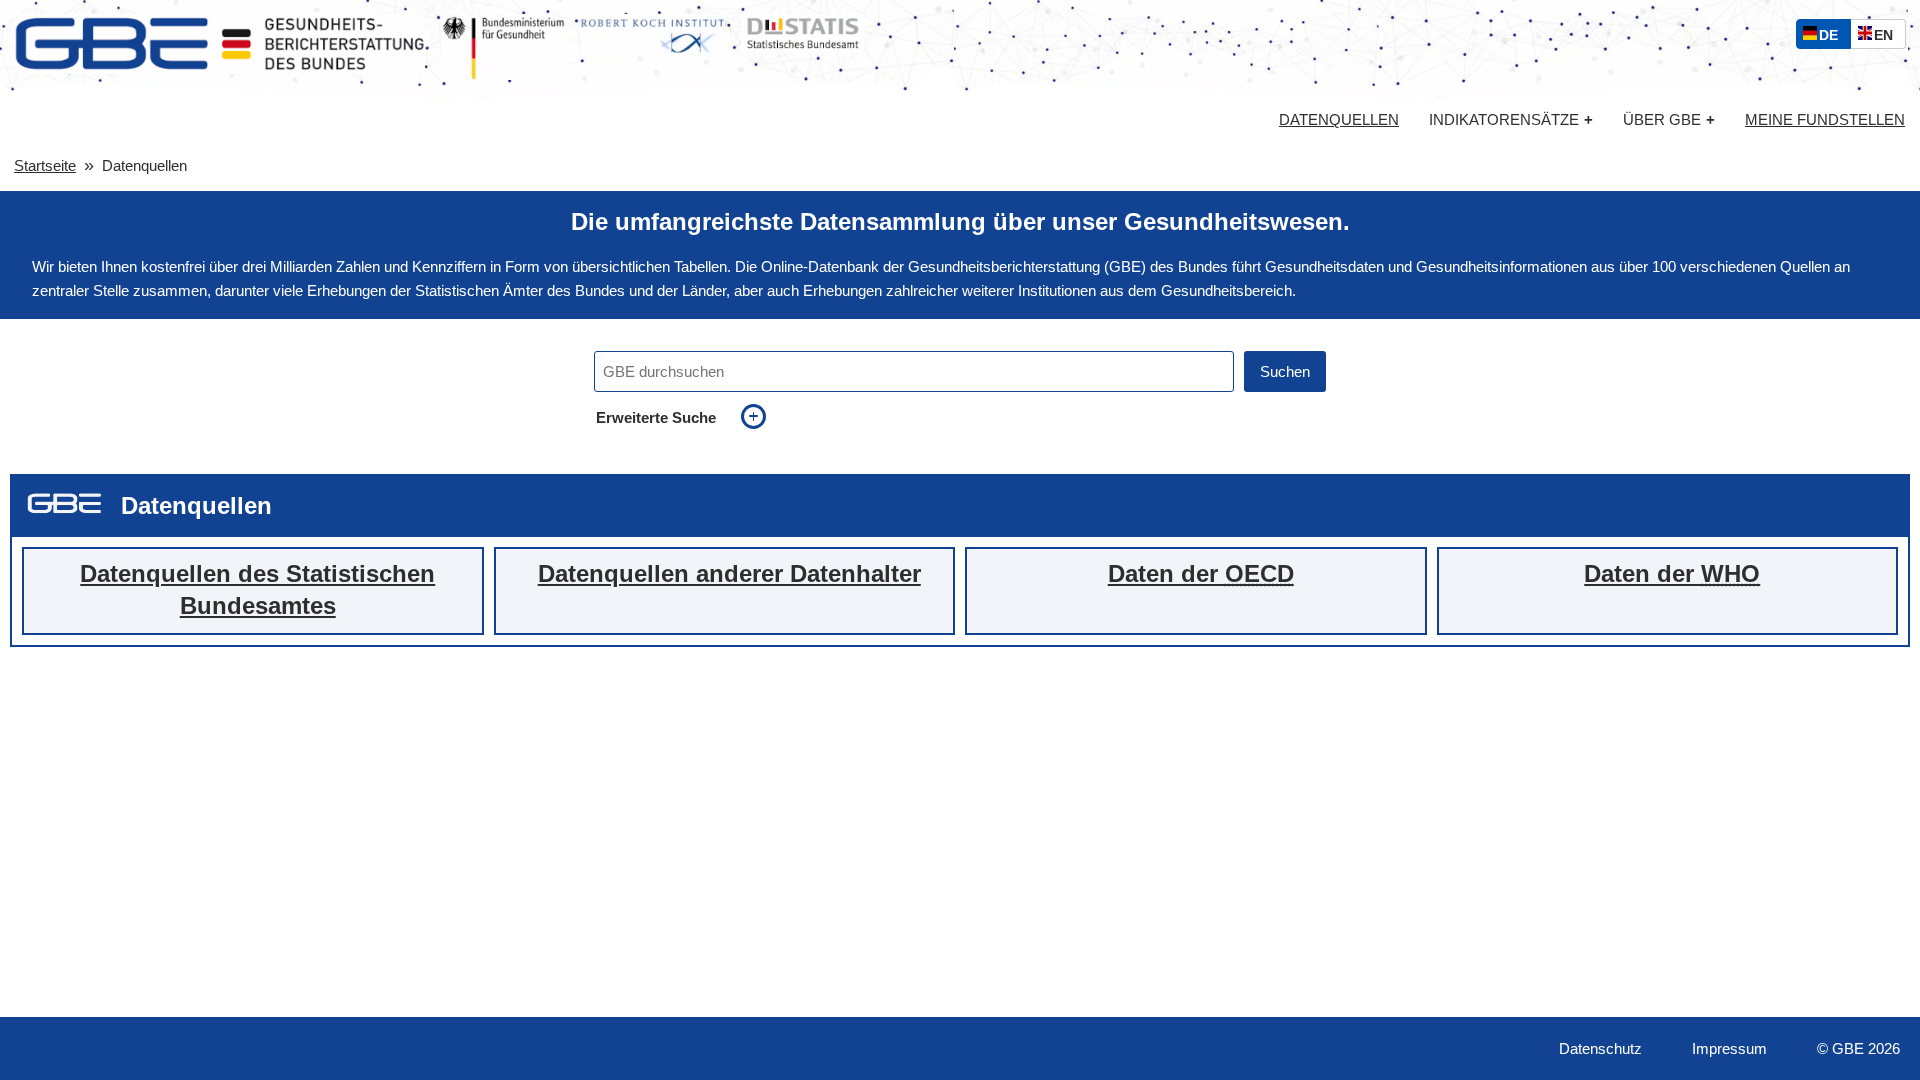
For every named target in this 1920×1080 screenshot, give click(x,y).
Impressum (1729, 1048)
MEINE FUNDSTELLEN (1825, 120)
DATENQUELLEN (1339, 120)
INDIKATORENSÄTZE (1511, 119)
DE (1833, 37)
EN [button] (1888, 37)
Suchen (1285, 371)
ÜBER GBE (1669, 119)
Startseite (45, 165)
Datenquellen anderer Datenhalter (729, 574)
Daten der (1201, 574)
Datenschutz (1600, 1048)
